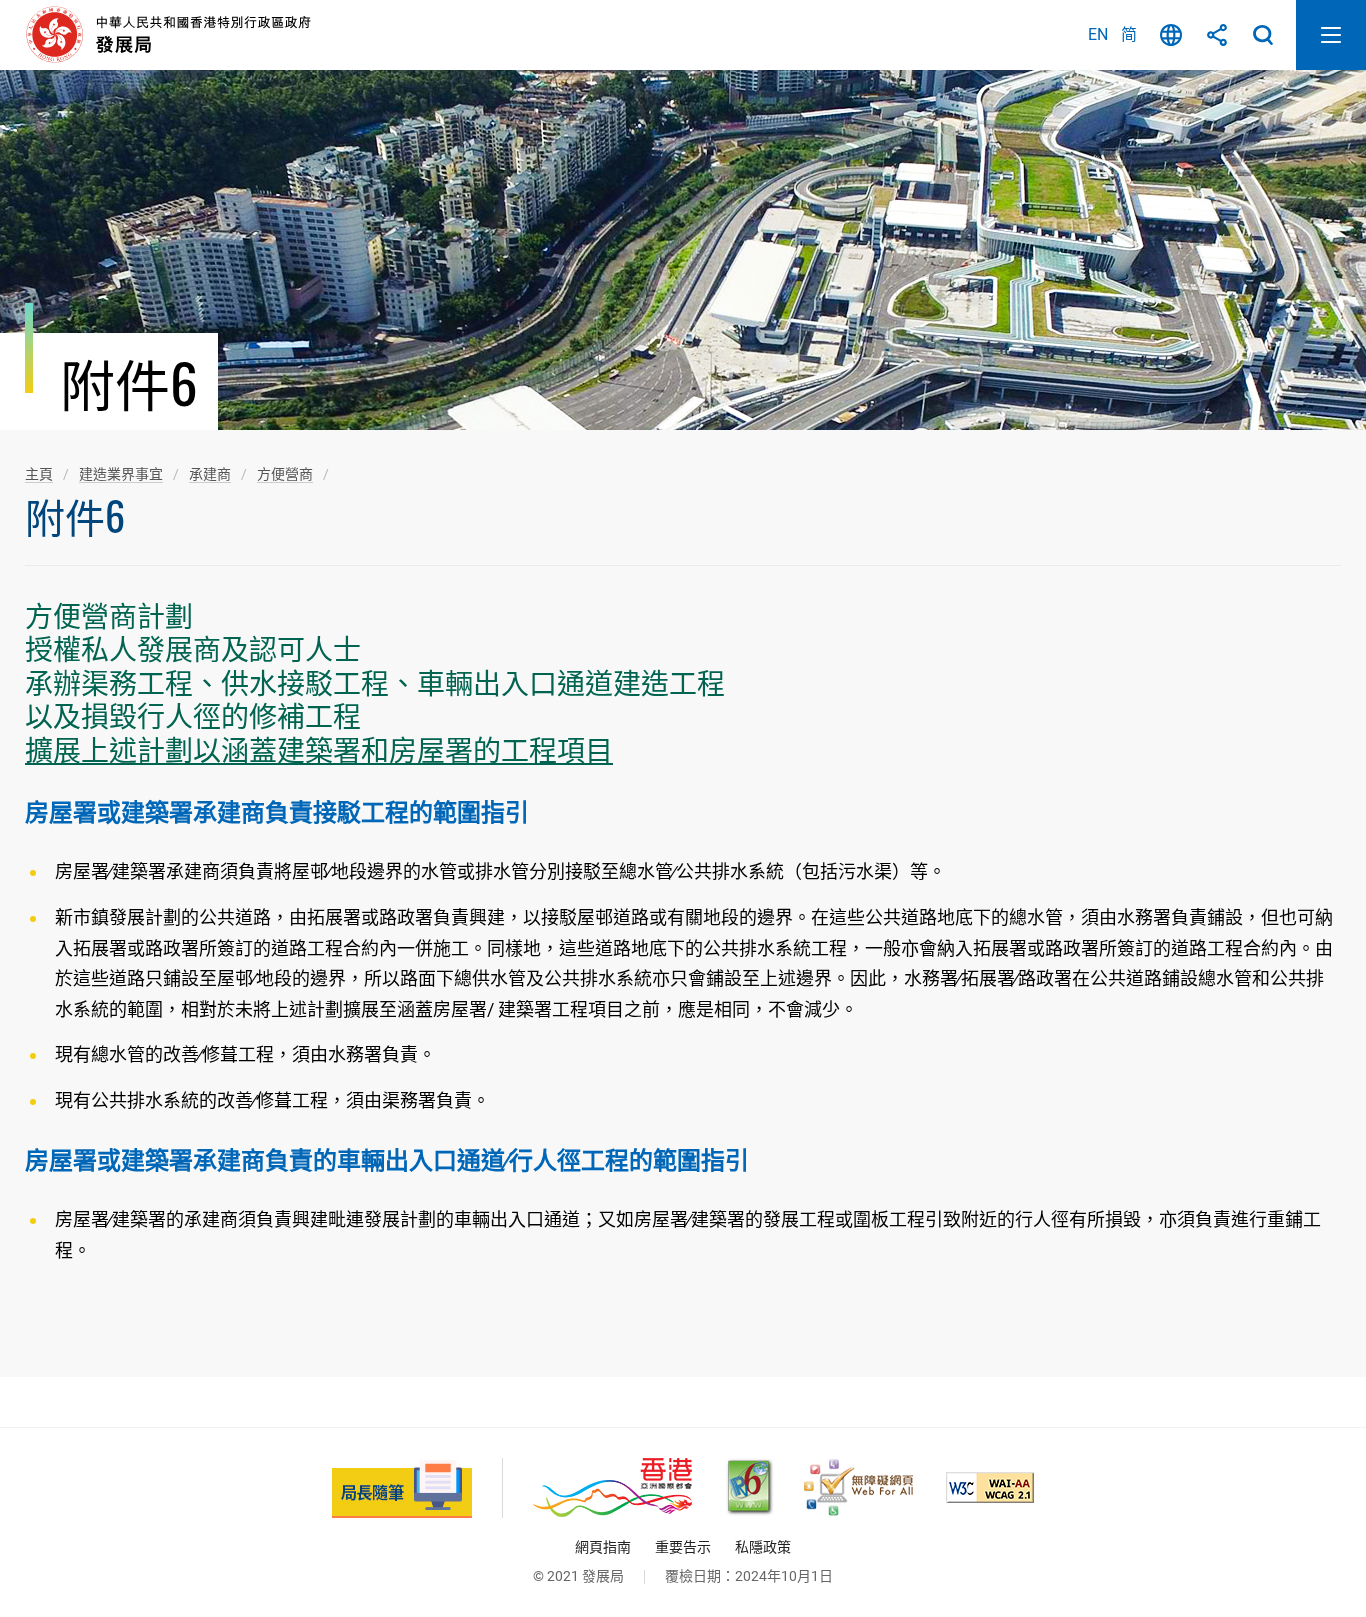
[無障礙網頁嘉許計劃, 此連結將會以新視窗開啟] (858, 1487)
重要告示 (683, 1547)
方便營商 (285, 474)
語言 (1171, 35)
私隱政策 (763, 1547)
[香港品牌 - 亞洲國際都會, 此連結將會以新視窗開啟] (612, 1487)
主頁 (39, 474)
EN (1098, 34)
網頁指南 (603, 1547)
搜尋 (1263, 35)
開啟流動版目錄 (1331, 35)
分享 (1217, 35)
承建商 (210, 474)
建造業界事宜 (121, 474)
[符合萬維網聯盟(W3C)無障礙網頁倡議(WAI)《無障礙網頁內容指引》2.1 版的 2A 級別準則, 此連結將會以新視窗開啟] (990, 1487)
